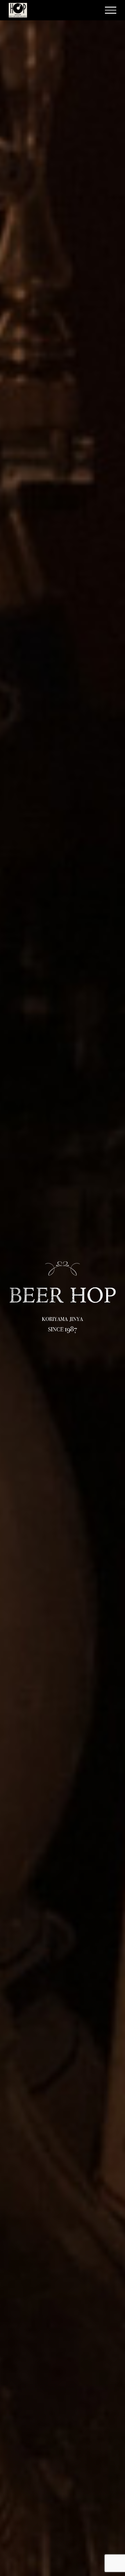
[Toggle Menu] (111, 10)
